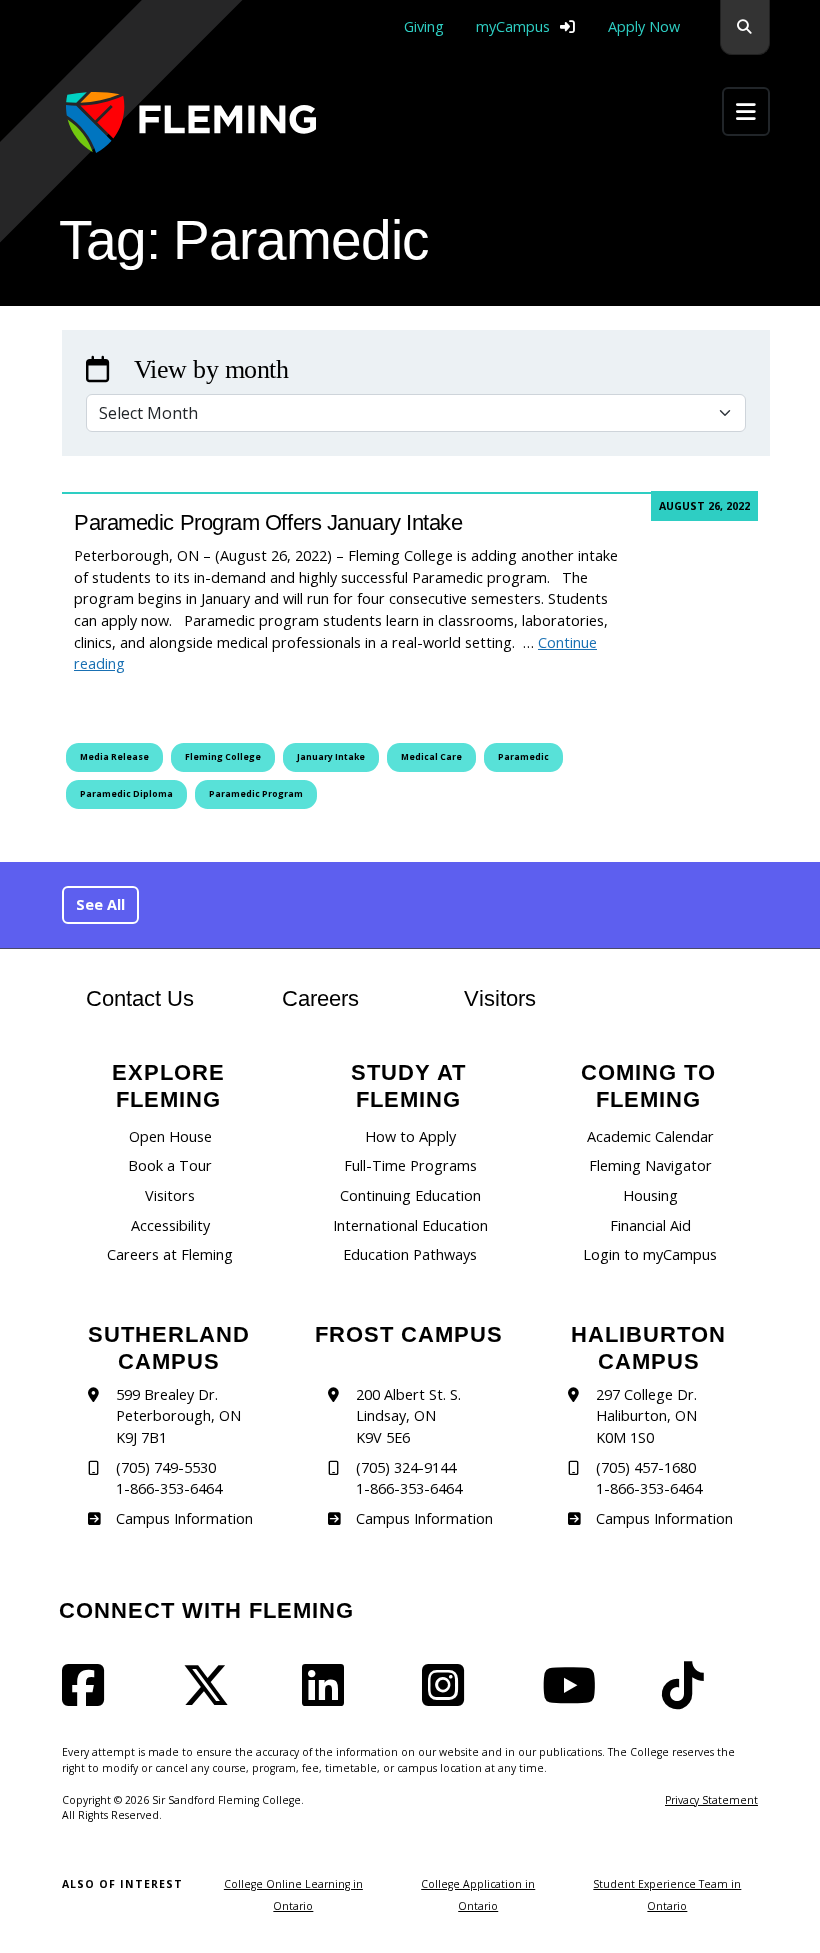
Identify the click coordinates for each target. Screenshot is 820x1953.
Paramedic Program (256, 794)
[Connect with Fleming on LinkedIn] (329, 1697)
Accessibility (170, 1225)
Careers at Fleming (170, 1254)
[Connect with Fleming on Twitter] (212, 1697)
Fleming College (223, 757)
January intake (331, 757)
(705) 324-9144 (406, 1467)
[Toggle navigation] (746, 112)
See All (100, 904)
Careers (340, 998)
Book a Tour (170, 1165)
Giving (424, 26)
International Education (410, 1225)
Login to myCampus (650, 1254)
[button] (745, 27)
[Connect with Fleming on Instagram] (449, 1697)
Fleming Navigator (650, 1165)
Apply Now (644, 26)
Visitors (500, 998)
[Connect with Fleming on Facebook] (89, 1697)
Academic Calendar (650, 1136)
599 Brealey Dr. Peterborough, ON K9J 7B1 (178, 1416)
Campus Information (184, 1518)
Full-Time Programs (410, 1165)
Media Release (114, 757)
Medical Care (431, 757)
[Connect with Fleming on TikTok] (689, 1697)
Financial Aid (650, 1225)
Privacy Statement (711, 1800)
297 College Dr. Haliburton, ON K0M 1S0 (646, 1416)
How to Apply (410, 1136)
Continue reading (335, 653)
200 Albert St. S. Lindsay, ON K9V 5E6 (408, 1416)
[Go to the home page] (191, 122)
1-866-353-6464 (169, 1488)
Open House (170, 1136)
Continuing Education (410, 1195)
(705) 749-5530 (166, 1467)
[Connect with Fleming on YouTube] (575, 1697)
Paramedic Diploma (126, 794)
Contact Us (140, 998)
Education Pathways (410, 1254)
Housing (650, 1195)
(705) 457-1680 (646, 1467)
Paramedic (523, 757)
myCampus (513, 26)
